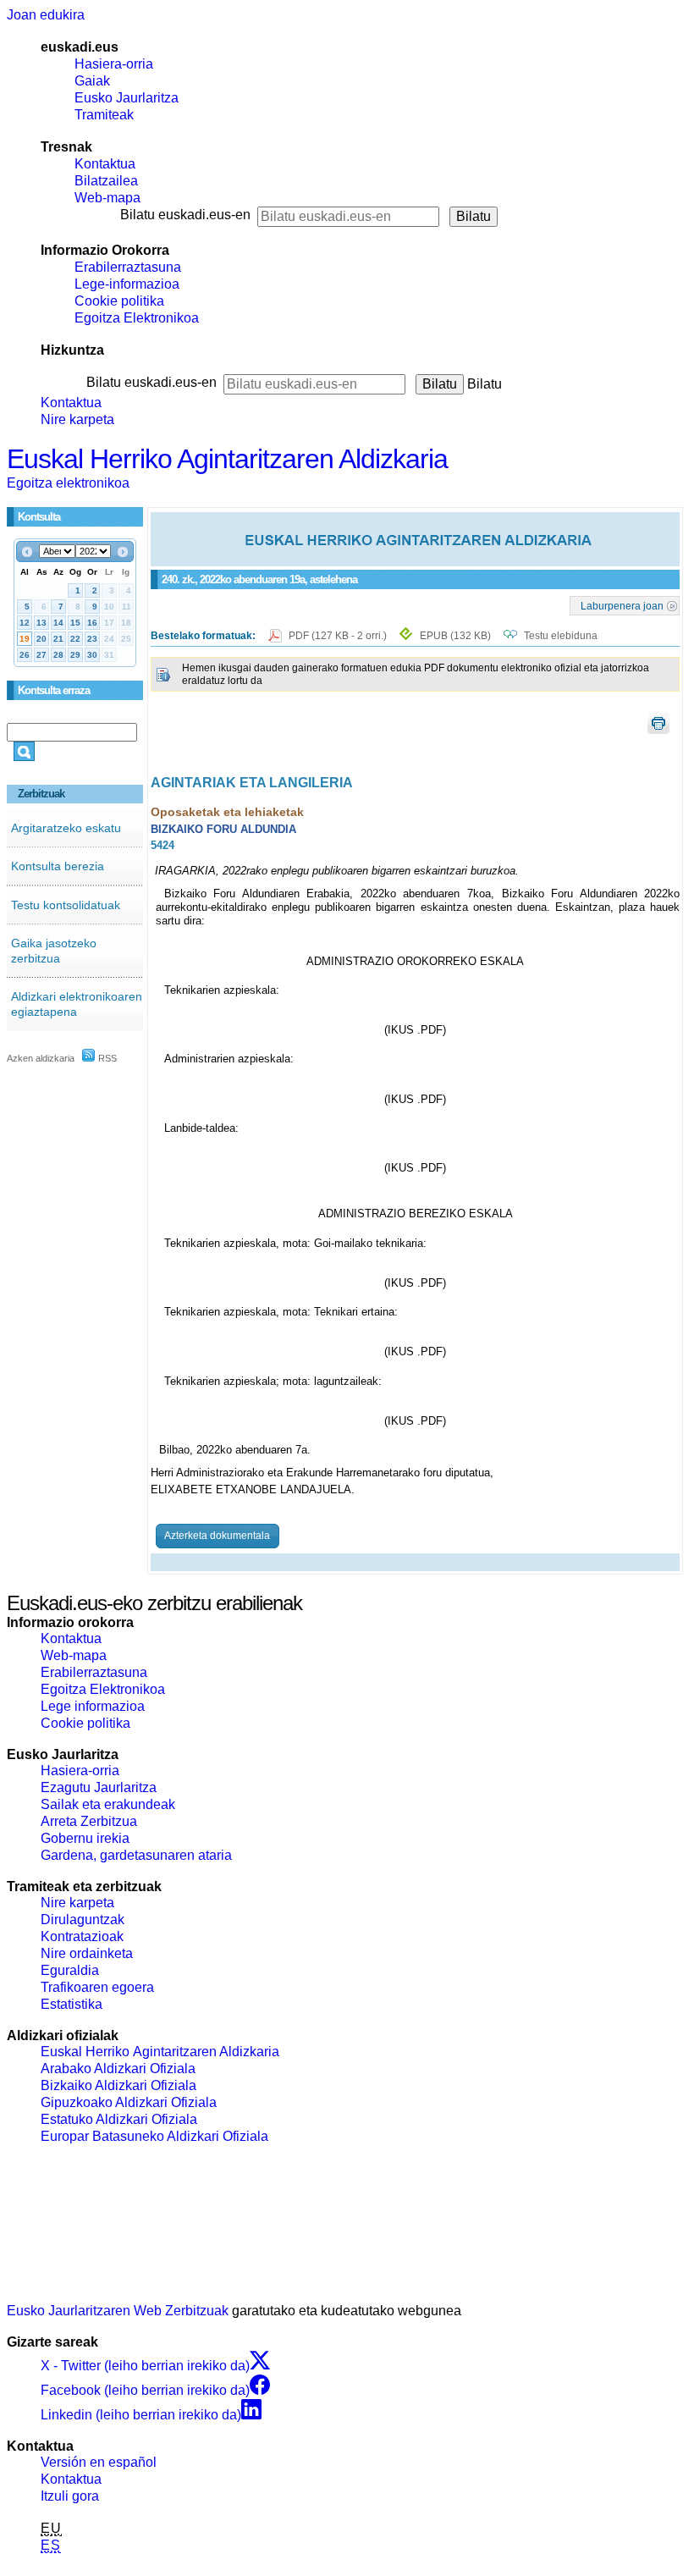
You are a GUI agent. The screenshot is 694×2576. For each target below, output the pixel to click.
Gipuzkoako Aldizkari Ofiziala (129, 2102)
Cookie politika (119, 301)
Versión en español (99, 2462)
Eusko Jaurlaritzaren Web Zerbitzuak (118, 2311)
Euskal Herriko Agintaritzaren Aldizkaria (227, 459)
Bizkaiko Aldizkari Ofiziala (118, 2085)
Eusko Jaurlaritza (127, 98)
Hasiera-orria (114, 64)
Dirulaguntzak (83, 1920)
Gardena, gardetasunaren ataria (136, 1855)
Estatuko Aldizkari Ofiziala (119, 2119)
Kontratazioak (82, 1936)
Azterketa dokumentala (217, 1536)
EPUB (455, 636)
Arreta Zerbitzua (89, 1821)
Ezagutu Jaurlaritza (99, 1787)
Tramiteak (104, 115)
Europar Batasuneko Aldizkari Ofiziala (154, 2136)
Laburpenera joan (622, 605)
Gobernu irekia (85, 1838)
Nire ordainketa (87, 1953)
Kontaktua (105, 164)
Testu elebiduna (561, 636)
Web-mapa (107, 198)
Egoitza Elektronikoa (137, 318)
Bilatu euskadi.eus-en (185, 215)
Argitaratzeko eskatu (66, 828)
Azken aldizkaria (41, 1058)
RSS (106, 1058)
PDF (339, 636)
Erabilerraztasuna (128, 267)
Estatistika (72, 2004)
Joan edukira (46, 15)
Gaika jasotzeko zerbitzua (54, 951)
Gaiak (92, 81)
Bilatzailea (106, 181)
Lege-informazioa (127, 284)
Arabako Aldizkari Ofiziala (118, 2069)
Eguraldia (70, 1970)
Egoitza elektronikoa (68, 483)
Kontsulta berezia (58, 866)
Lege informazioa (93, 1706)
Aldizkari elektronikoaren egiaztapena (77, 1004)
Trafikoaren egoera (97, 1987)
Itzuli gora (70, 2496)
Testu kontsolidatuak (66, 905)
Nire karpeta (77, 419)
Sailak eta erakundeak (108, 1804)
